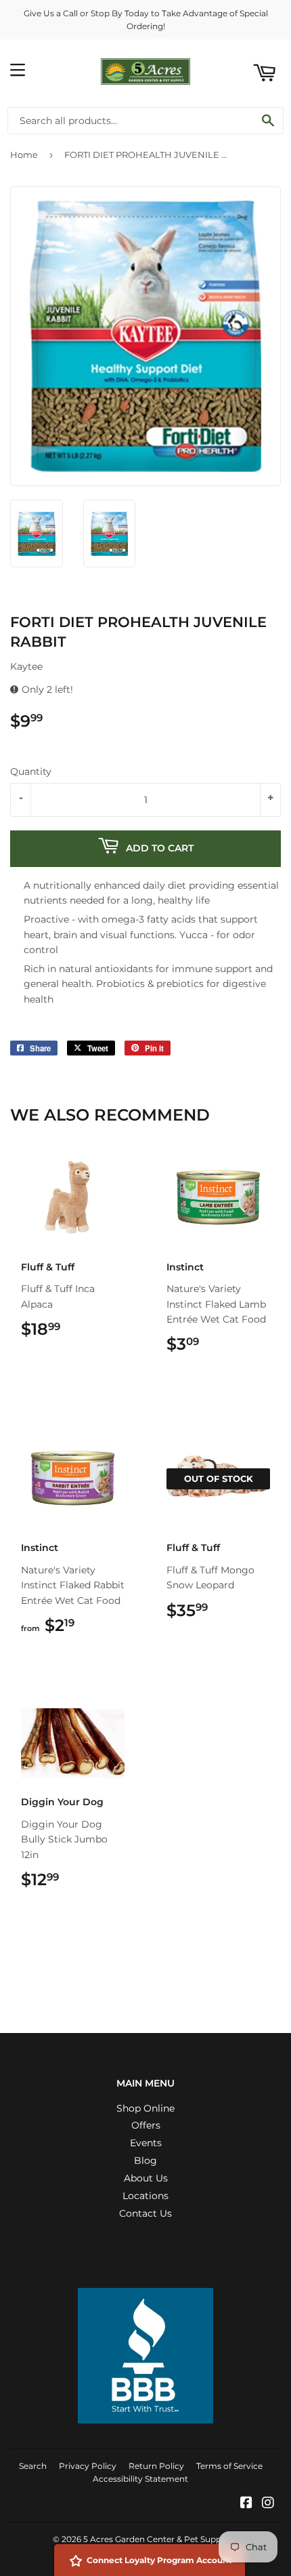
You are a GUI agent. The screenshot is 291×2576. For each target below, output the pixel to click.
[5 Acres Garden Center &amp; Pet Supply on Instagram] (268, 2504)
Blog (145, 2160)
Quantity (31, 771)
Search (33, 2466)
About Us (146, 2178)
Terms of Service (229, 2466)
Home (24, 155)
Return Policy (156, 2466)
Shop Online (145, 2108)
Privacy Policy (88, 2466)
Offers (146, 2125)
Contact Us (145, 2213)
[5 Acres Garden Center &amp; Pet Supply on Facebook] (246, 2504)
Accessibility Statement (140, 2479)
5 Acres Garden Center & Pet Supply (156, 2539)
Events (146, 2143)
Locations (145, 2196)
